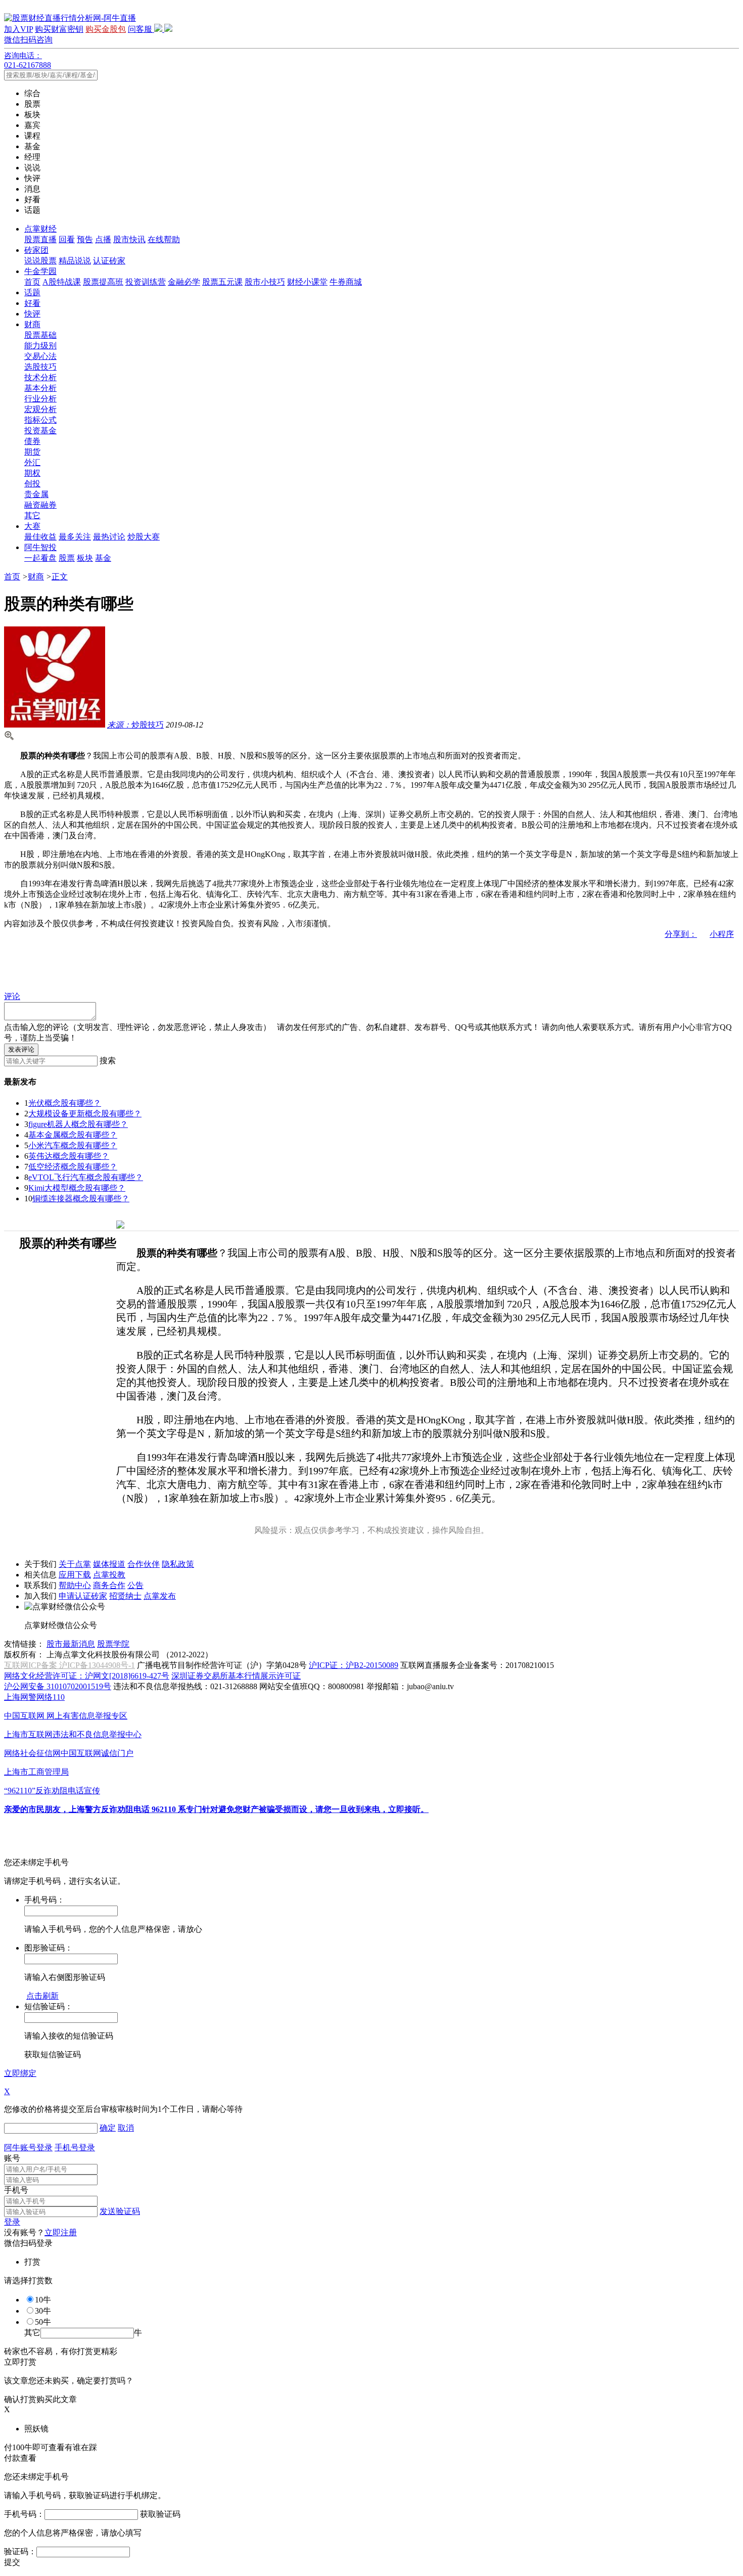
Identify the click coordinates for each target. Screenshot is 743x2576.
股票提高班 (103, 282)
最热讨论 (109, 537)
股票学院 (113, 1644)
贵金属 (36, 494)
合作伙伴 (144, 1564)
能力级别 (40, 346)
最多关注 (75, 537)
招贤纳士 (125, 1596)
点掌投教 (109, 1575)
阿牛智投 (40, 547)
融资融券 (40, 505)
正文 (60, 577)
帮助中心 (75, 1585)
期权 (32, 473)
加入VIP (18, 29)
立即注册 (61, 2232)
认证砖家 (109, 261)
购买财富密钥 (59, 29)
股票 (67, 558)
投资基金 (40, 431)
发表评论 (21, 1049)
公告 (135, 1585)
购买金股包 (106, 29)
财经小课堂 (307, 282)
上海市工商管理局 (36, 1772)
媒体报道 (109, 1564)
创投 (32, 484)
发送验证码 (120, 2211)
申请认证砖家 (83, 1596)
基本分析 (40, 388)
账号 (12, 2158)
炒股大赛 (144, 537)
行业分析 (40, 399)
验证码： (20, 2551)
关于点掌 (75, 1564)
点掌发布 (160, 1596)
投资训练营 (146, 282)
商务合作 (109, 1585)
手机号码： (24, 2514)
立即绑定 (20, 2073)
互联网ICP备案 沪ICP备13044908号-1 (69, 1665)
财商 (32, 324)
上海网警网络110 (34, 1697)
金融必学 (184, 282)
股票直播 (40, 239)
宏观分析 (40, 409)
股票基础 (40, 335)
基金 (103, 558)
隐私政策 (178, 1564)
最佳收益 (40, 537)
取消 (126, 2128)
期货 (32, 452)
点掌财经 (40, 229)
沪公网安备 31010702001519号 (58, 1686)
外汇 (32, 462)
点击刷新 (42, 1996)
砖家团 (36, 250)
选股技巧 (40, 367)
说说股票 (40, 261)
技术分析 (40, 377)
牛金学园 (40, 271)
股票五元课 (222, 282)
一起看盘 (40, 558)
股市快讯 (129, 239)
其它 (32, 515)
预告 (85, 239)
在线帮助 (164, 239)
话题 (32, 292)
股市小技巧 (265, 282)
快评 (32, 314)
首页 (32, 282)
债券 (32, 441)
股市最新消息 (71, 1644)
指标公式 (40, 420)
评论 (12, 996)
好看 (32, 303)
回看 (67, 239)
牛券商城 (346, 282)
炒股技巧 (135, 725)
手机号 (16, 2190)
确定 (108, 2128)
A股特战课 (62, 282)
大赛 (32, 526)
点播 (103, 239)
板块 (85, 558)
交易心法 (40, 356)
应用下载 (75, 1575)
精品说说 (75, 261)
